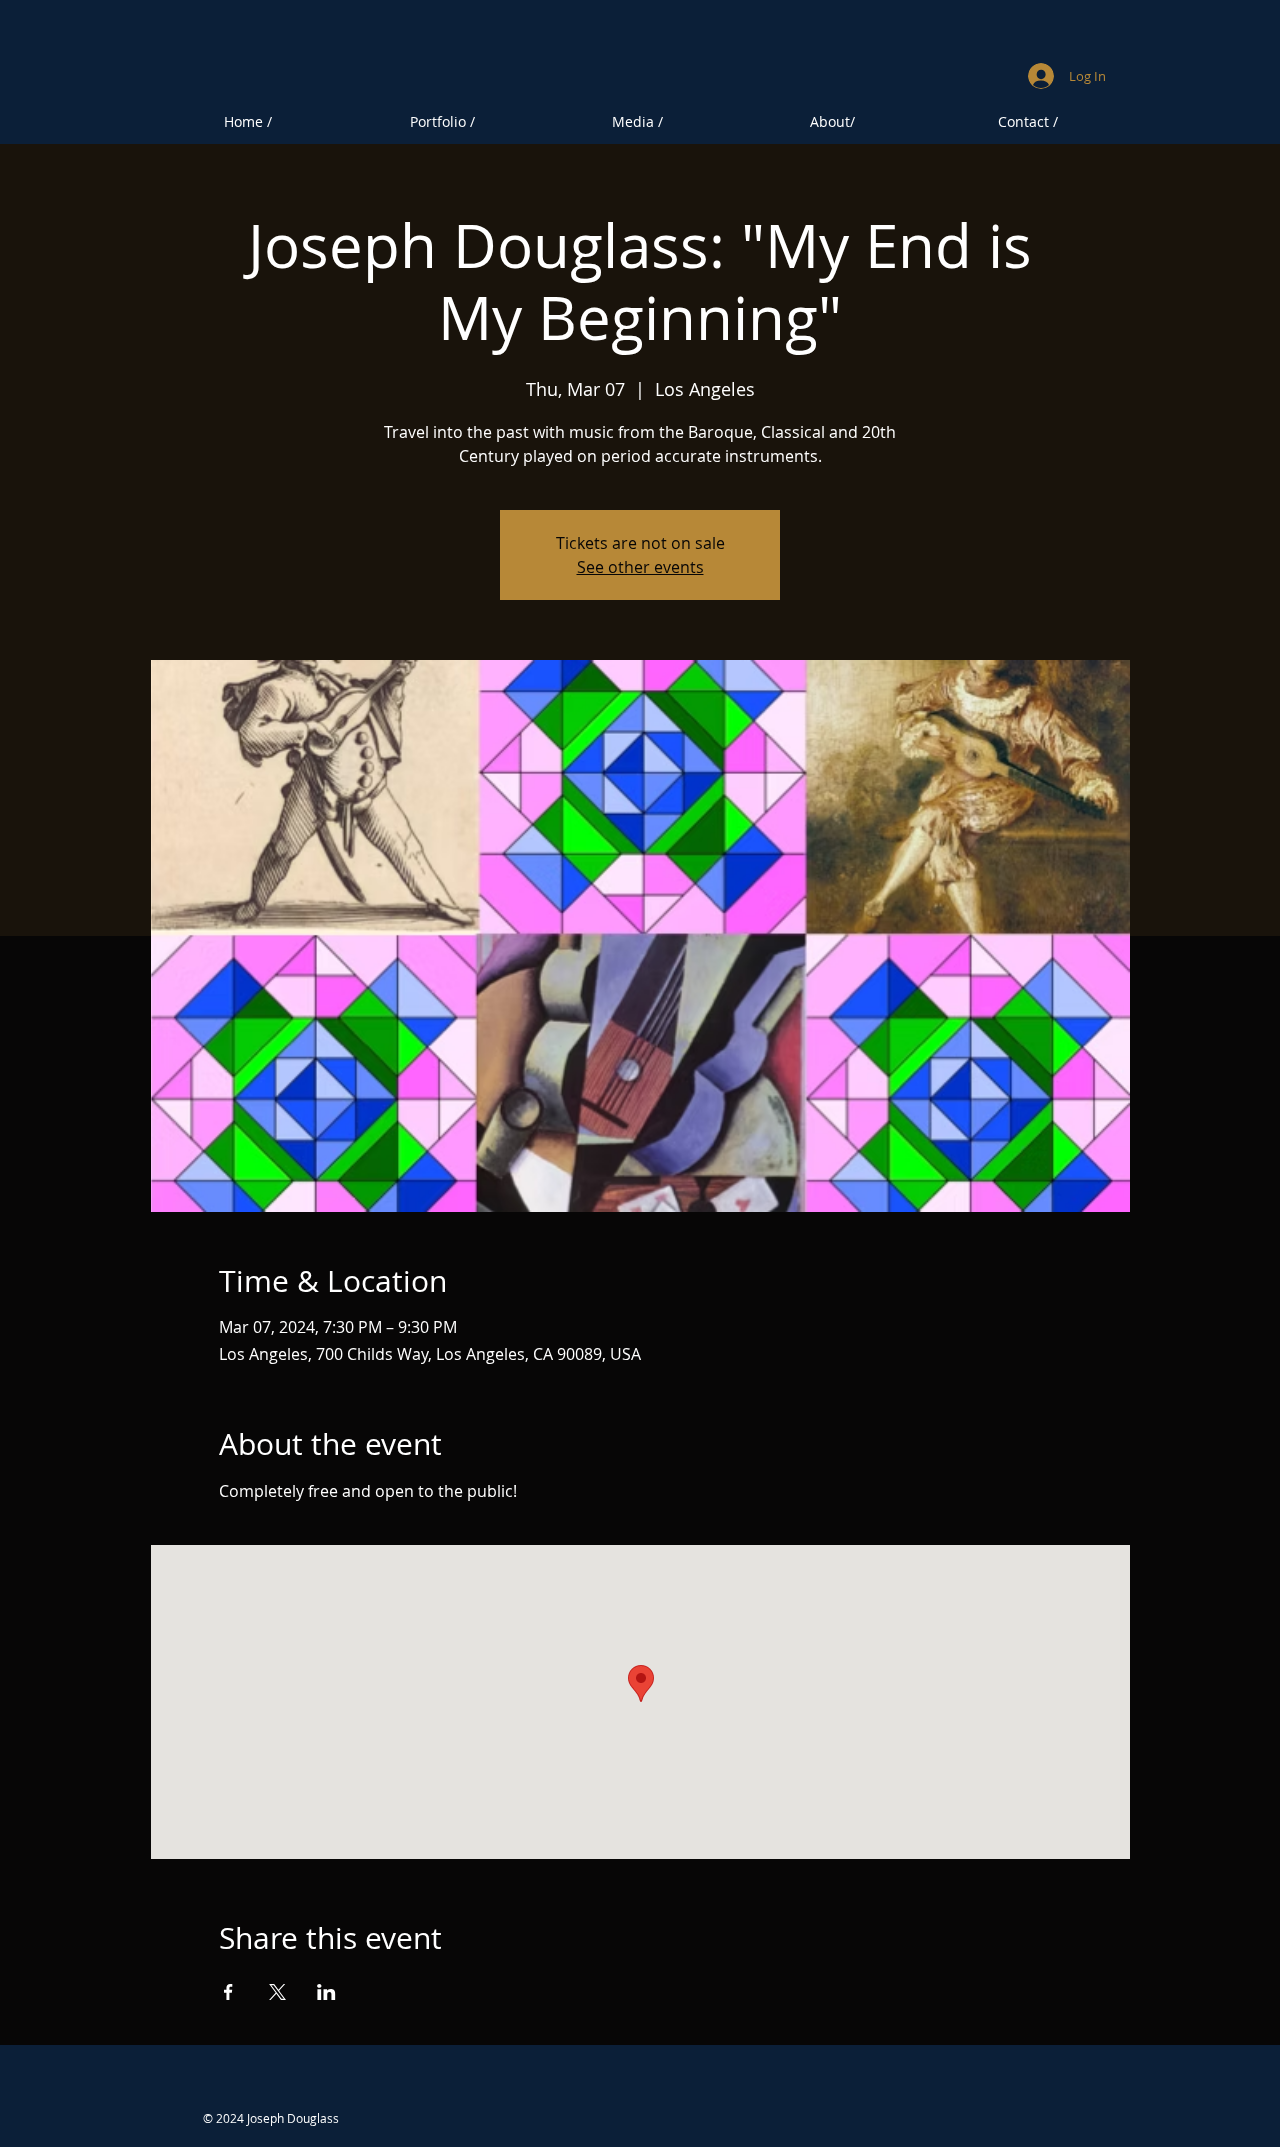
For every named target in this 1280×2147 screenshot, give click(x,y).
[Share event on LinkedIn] (326, 1992)
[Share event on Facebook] (228, 1992)
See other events (640, 567)
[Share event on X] (277, 1992)
